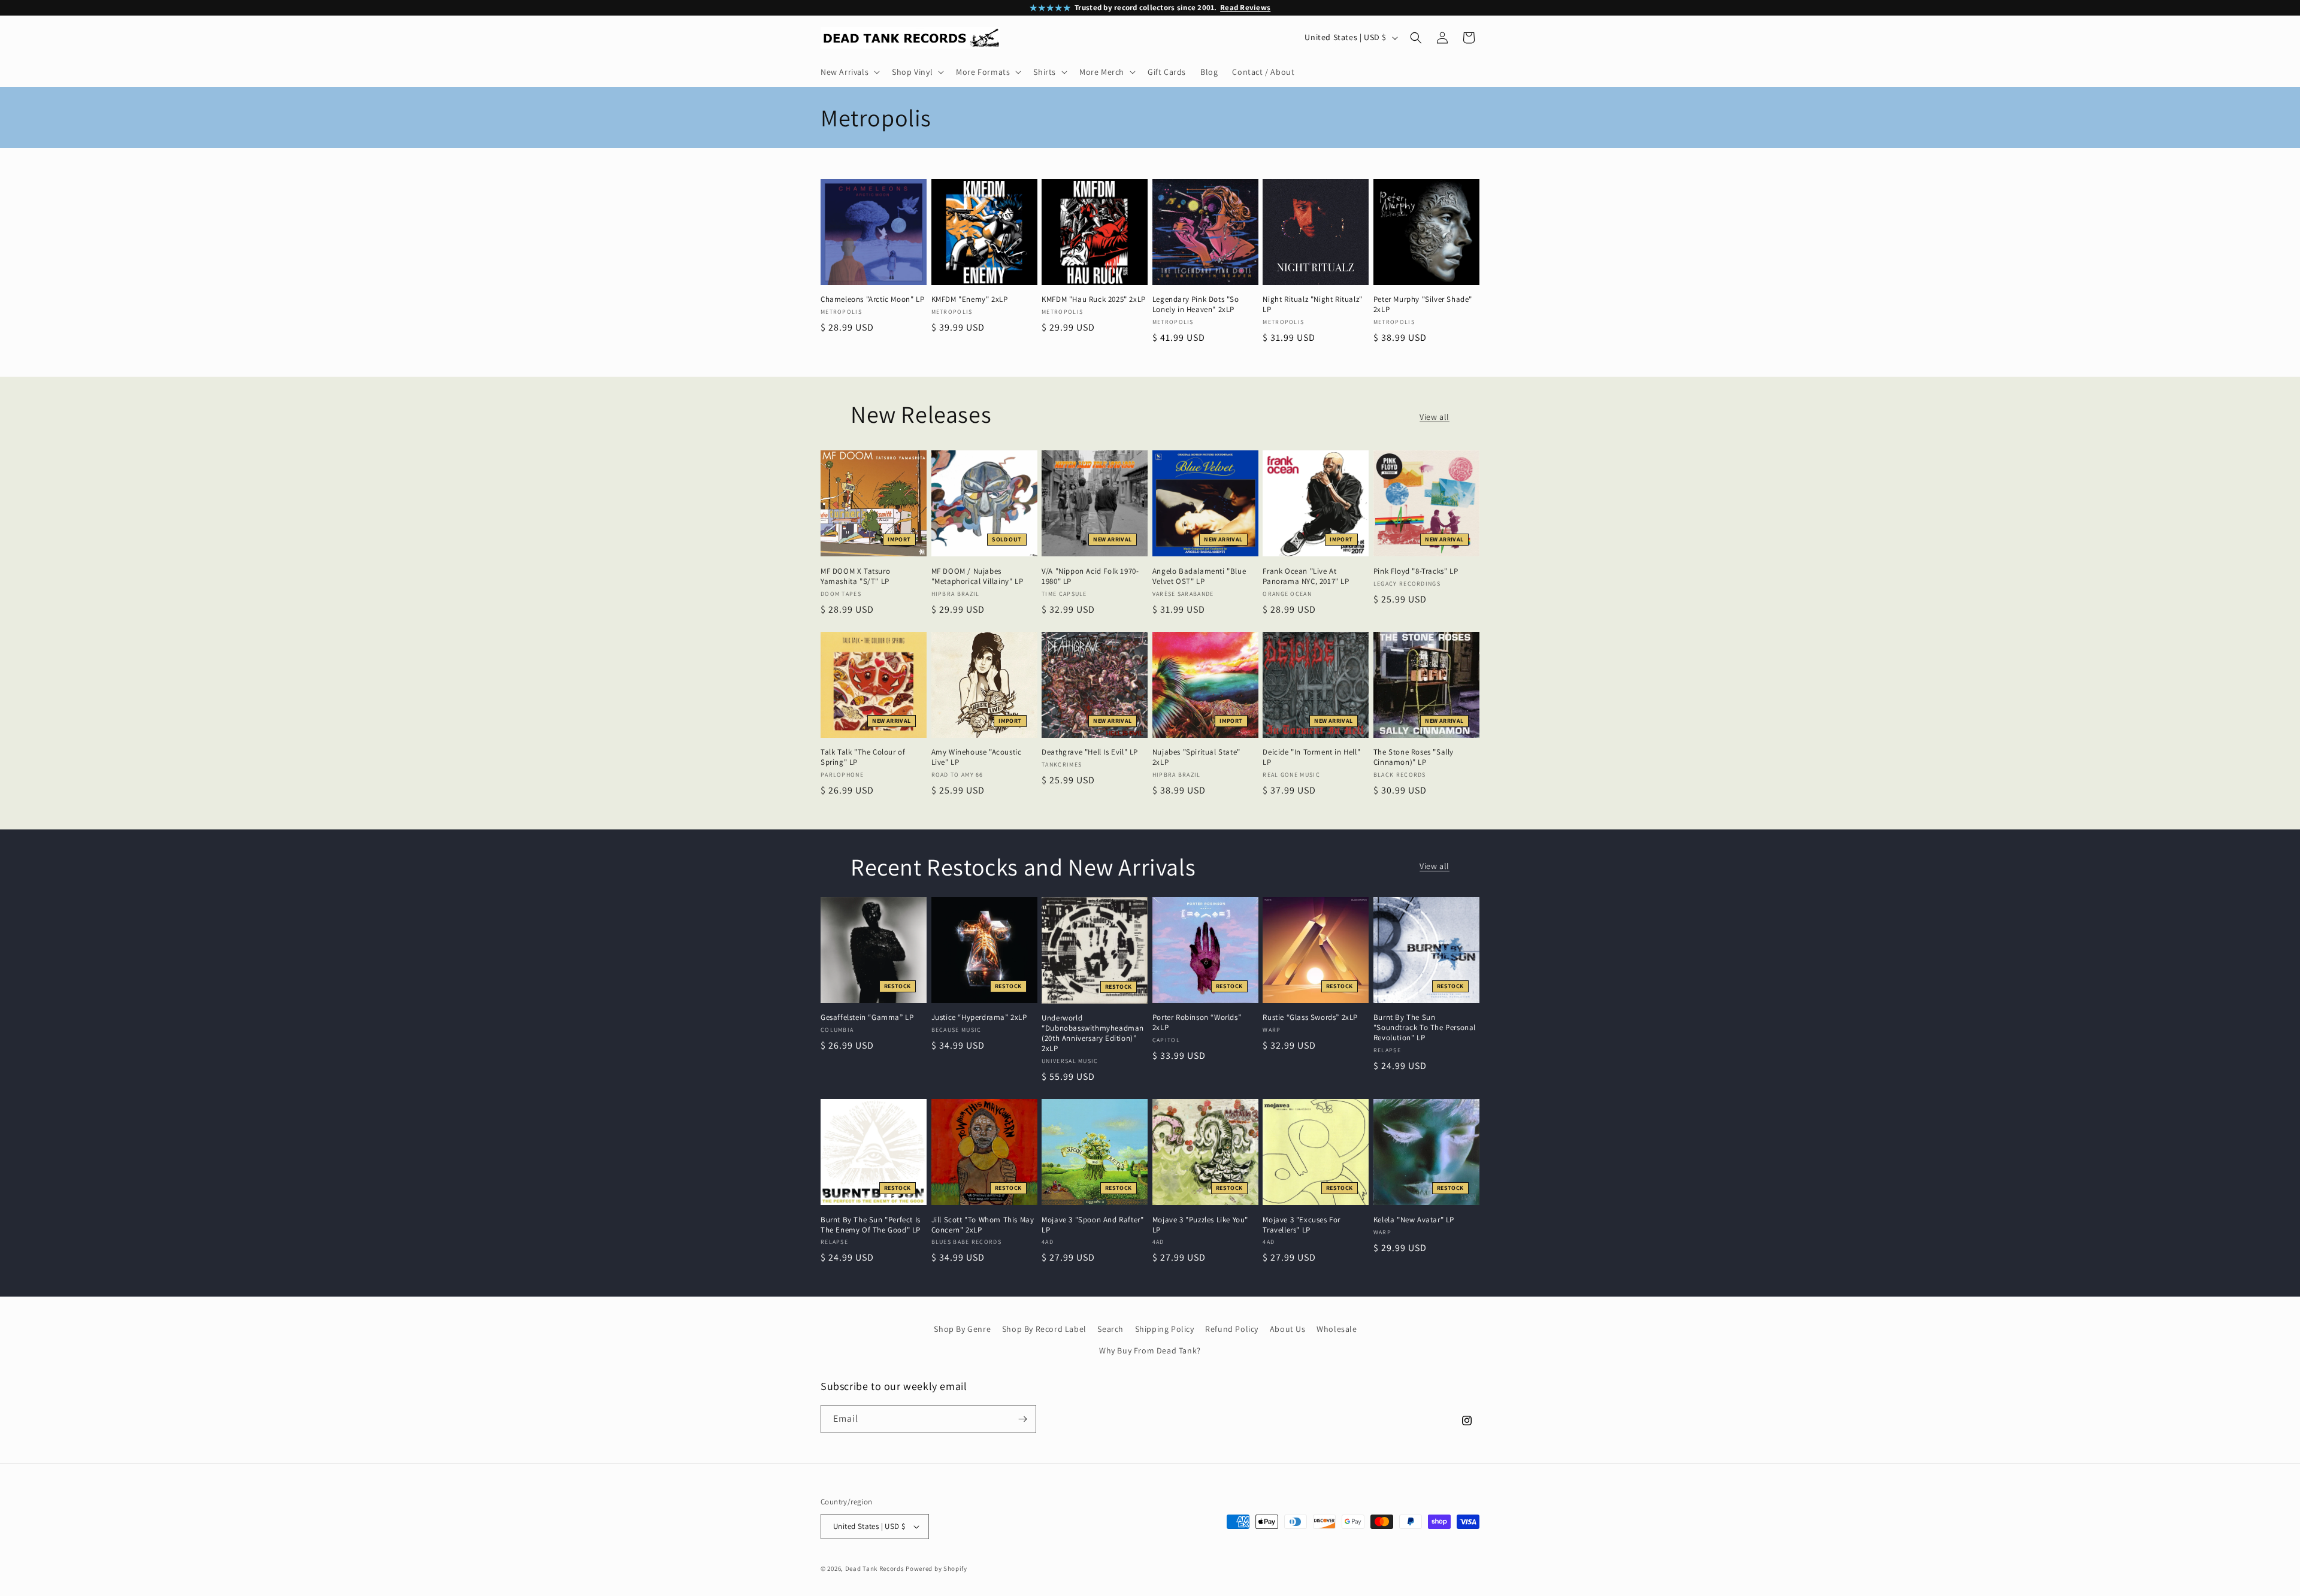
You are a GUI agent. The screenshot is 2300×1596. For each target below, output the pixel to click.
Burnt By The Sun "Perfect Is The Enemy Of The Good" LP (871, 1225)
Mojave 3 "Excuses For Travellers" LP (1302, 1225)
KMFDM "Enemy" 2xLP (970, 299)
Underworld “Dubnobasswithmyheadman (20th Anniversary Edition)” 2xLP (1093, 1033)
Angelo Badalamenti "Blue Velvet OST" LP (1199, 576)
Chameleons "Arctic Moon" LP (872, 299)
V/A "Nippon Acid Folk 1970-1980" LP (1090, 576)
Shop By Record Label (1044, 1329)
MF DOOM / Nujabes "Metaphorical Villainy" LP (978, 576)
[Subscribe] (1022, 1419)
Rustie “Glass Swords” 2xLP (1310, 1017)
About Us (1288, 1329)
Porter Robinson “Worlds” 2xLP (1197, 1023)
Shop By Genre (962, 1329)
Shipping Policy (1165, 1329)
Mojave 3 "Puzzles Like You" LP (1200, 1225)
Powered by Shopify (936, 1568)
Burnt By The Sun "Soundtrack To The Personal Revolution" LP (1425, 1028)
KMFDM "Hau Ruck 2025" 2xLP (1094, 299)
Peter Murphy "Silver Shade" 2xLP (1423, 305)
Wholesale (1337, 1329)
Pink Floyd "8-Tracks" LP (1416, 571)
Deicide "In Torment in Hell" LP (1311, 757)
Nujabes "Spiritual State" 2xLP (1196, 757)
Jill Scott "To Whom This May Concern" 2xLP (983, 1225)
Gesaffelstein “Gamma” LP (867, 1017)
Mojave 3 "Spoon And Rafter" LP (1092, 1225)
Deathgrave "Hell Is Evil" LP (1090, 752)
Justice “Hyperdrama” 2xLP (979, 1017)
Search (1110, 1329)
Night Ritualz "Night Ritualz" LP (1312, 305)
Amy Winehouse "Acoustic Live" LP (977, 757)
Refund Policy (1232, 1329)
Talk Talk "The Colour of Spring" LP (863, 757)
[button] (849, 72)
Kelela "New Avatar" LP (1414, 1220)
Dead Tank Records (875, 1568)
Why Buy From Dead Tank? (1150, 1350)
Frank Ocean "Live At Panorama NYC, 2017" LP (1306, 576)
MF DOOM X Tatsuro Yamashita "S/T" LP (855, 576)
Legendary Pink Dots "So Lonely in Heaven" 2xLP (1196, 305)
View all (1435, 417)
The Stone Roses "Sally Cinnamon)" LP (1414, 757)
